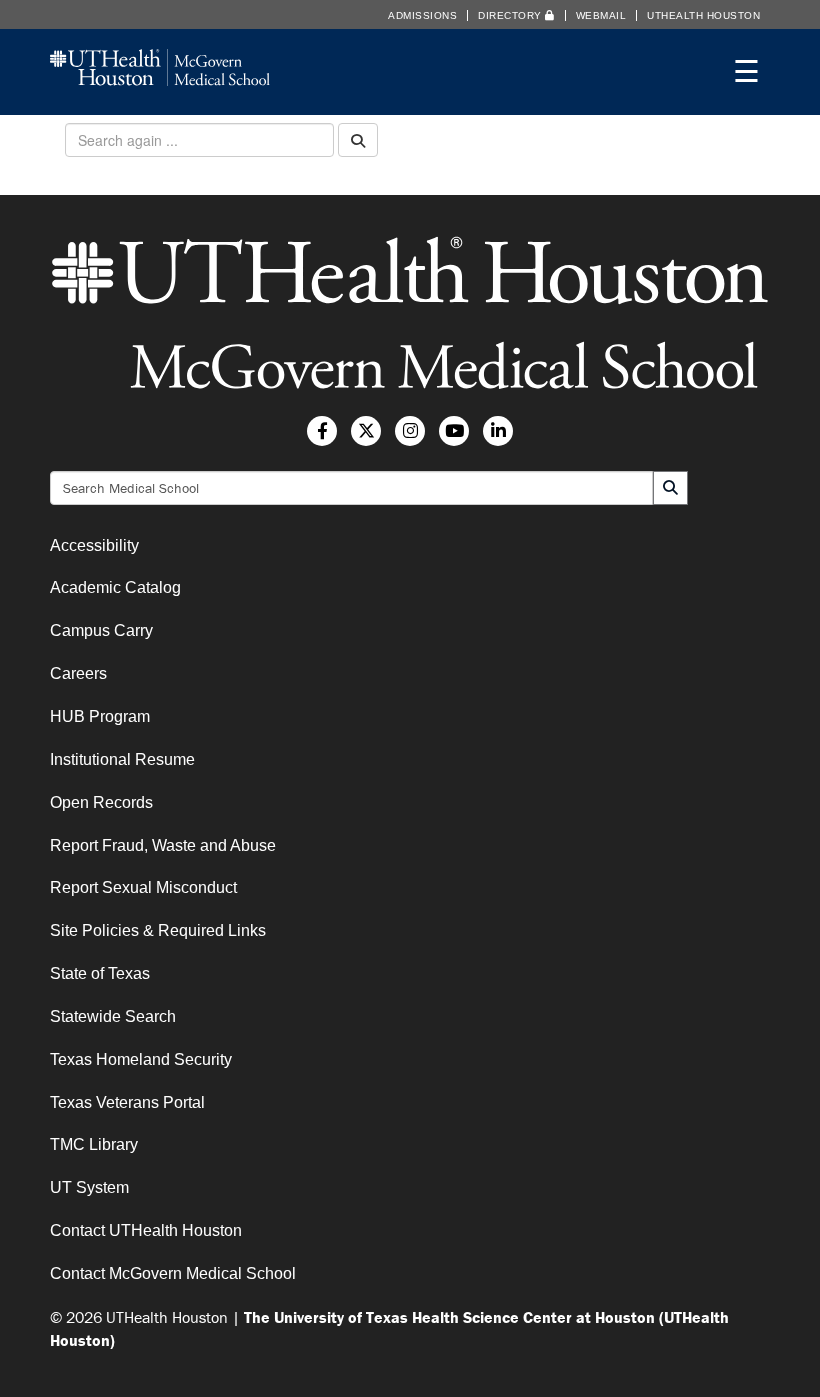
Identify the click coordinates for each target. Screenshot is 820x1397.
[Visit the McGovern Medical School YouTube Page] (454, 431)
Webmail (601, 15)
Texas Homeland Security (141, 1059)
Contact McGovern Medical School (173, 1273)
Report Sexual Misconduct (143, 887)
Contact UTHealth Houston (146, 1230)
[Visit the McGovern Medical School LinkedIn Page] (498, 431)
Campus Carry (101, 630)
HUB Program (100, 716)
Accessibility (94, 545)
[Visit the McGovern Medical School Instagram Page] (410, 431)
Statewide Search (113, 1016)
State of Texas (100, 973)
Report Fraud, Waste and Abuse (163, 845)
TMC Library (94, 1144)
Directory (511, 15)
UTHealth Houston (703, 15)
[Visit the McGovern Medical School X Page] (366, 431)
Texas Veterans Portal (127, 1102)
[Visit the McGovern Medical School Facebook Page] (322, 431)
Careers (78, 673)
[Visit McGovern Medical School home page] (160, 79)
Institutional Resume (122, 759)
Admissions (422, 15)
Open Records (101, 802)
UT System (89, 1187)
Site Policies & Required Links (158, 930)
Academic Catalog (115, 587)
